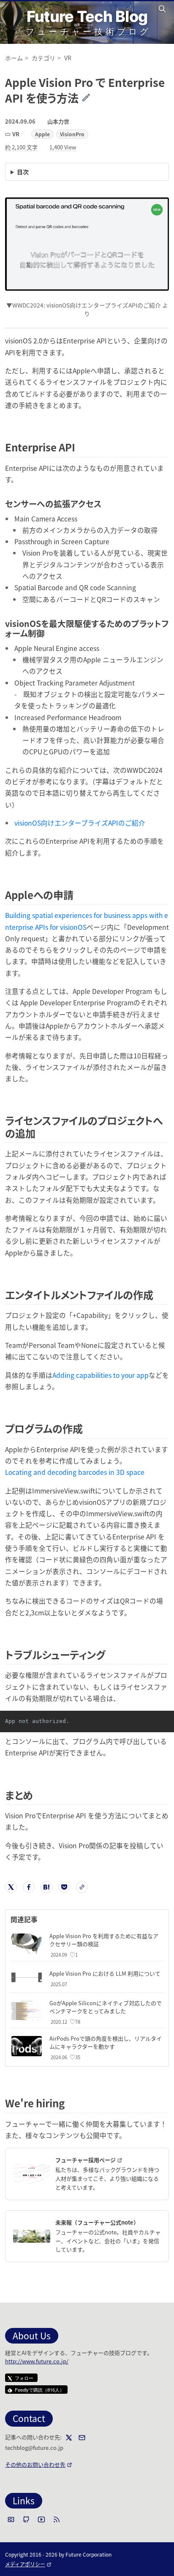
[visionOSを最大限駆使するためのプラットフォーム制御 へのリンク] (49, 633)
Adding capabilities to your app (101, 1375)
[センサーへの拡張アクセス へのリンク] (106, 504)
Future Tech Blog (87, 16)
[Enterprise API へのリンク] (80, 447)
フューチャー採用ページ (105, 2160)
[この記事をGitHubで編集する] (92, 98)
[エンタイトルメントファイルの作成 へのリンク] (158, 1295)
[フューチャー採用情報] (32, 2174)
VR (16, 134)
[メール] (82, 2438)
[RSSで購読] (57, 2519)
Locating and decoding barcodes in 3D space (75, 1472)
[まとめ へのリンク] (38, 1795)
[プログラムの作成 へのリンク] (88, 1428)
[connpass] (11, 2519)
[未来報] (32, 2236)
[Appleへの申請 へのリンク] (78, 895)
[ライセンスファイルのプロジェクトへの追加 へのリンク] (40, 1133)
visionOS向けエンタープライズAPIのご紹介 (80, 823)
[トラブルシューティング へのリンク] (110, 1654)
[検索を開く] (163, 9)
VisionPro (72, 134)
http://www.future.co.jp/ (37, 2361)
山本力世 (58, 121)
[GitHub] (26, 2519)
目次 (23, 172)
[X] (69, 2438)
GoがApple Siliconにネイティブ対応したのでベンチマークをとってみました (106, 2007)
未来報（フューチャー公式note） (97, 2222)
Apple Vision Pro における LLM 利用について (105, 1973)
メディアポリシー (28, 2564)
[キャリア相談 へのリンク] (69, 2103)
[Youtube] (41, 2519)
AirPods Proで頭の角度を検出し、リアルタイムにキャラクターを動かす (106, 2042)
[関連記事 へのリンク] (41, 1919)
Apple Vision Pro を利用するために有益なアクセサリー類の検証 (104, 1940)
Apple (42, 134)
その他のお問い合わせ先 (39, 2464)
